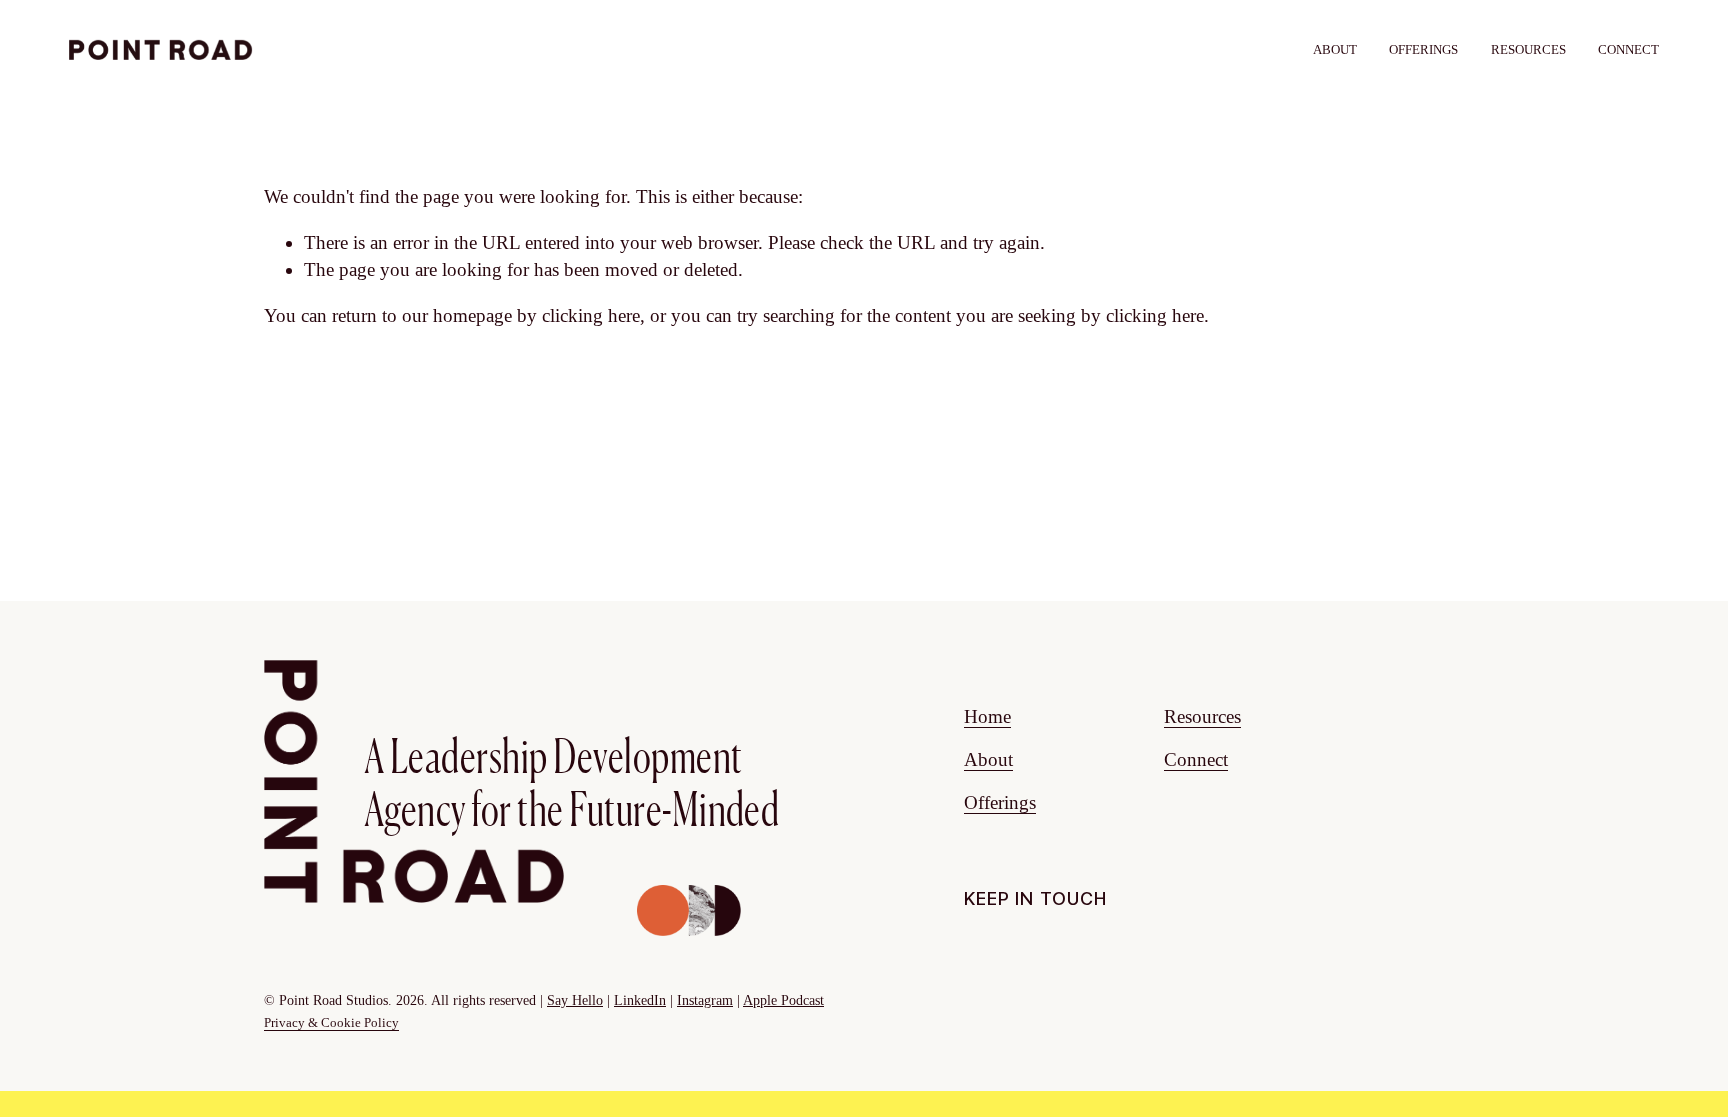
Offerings (1000, 802)
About (1335, 49)
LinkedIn (640, 1000)
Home (987, 716)
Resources (1528, 49)
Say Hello (575, 1000)
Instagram (705, 1000)
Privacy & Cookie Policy (331, 1022)
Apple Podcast (783, 1000)
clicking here (591, 315)
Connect (1628, 49)
